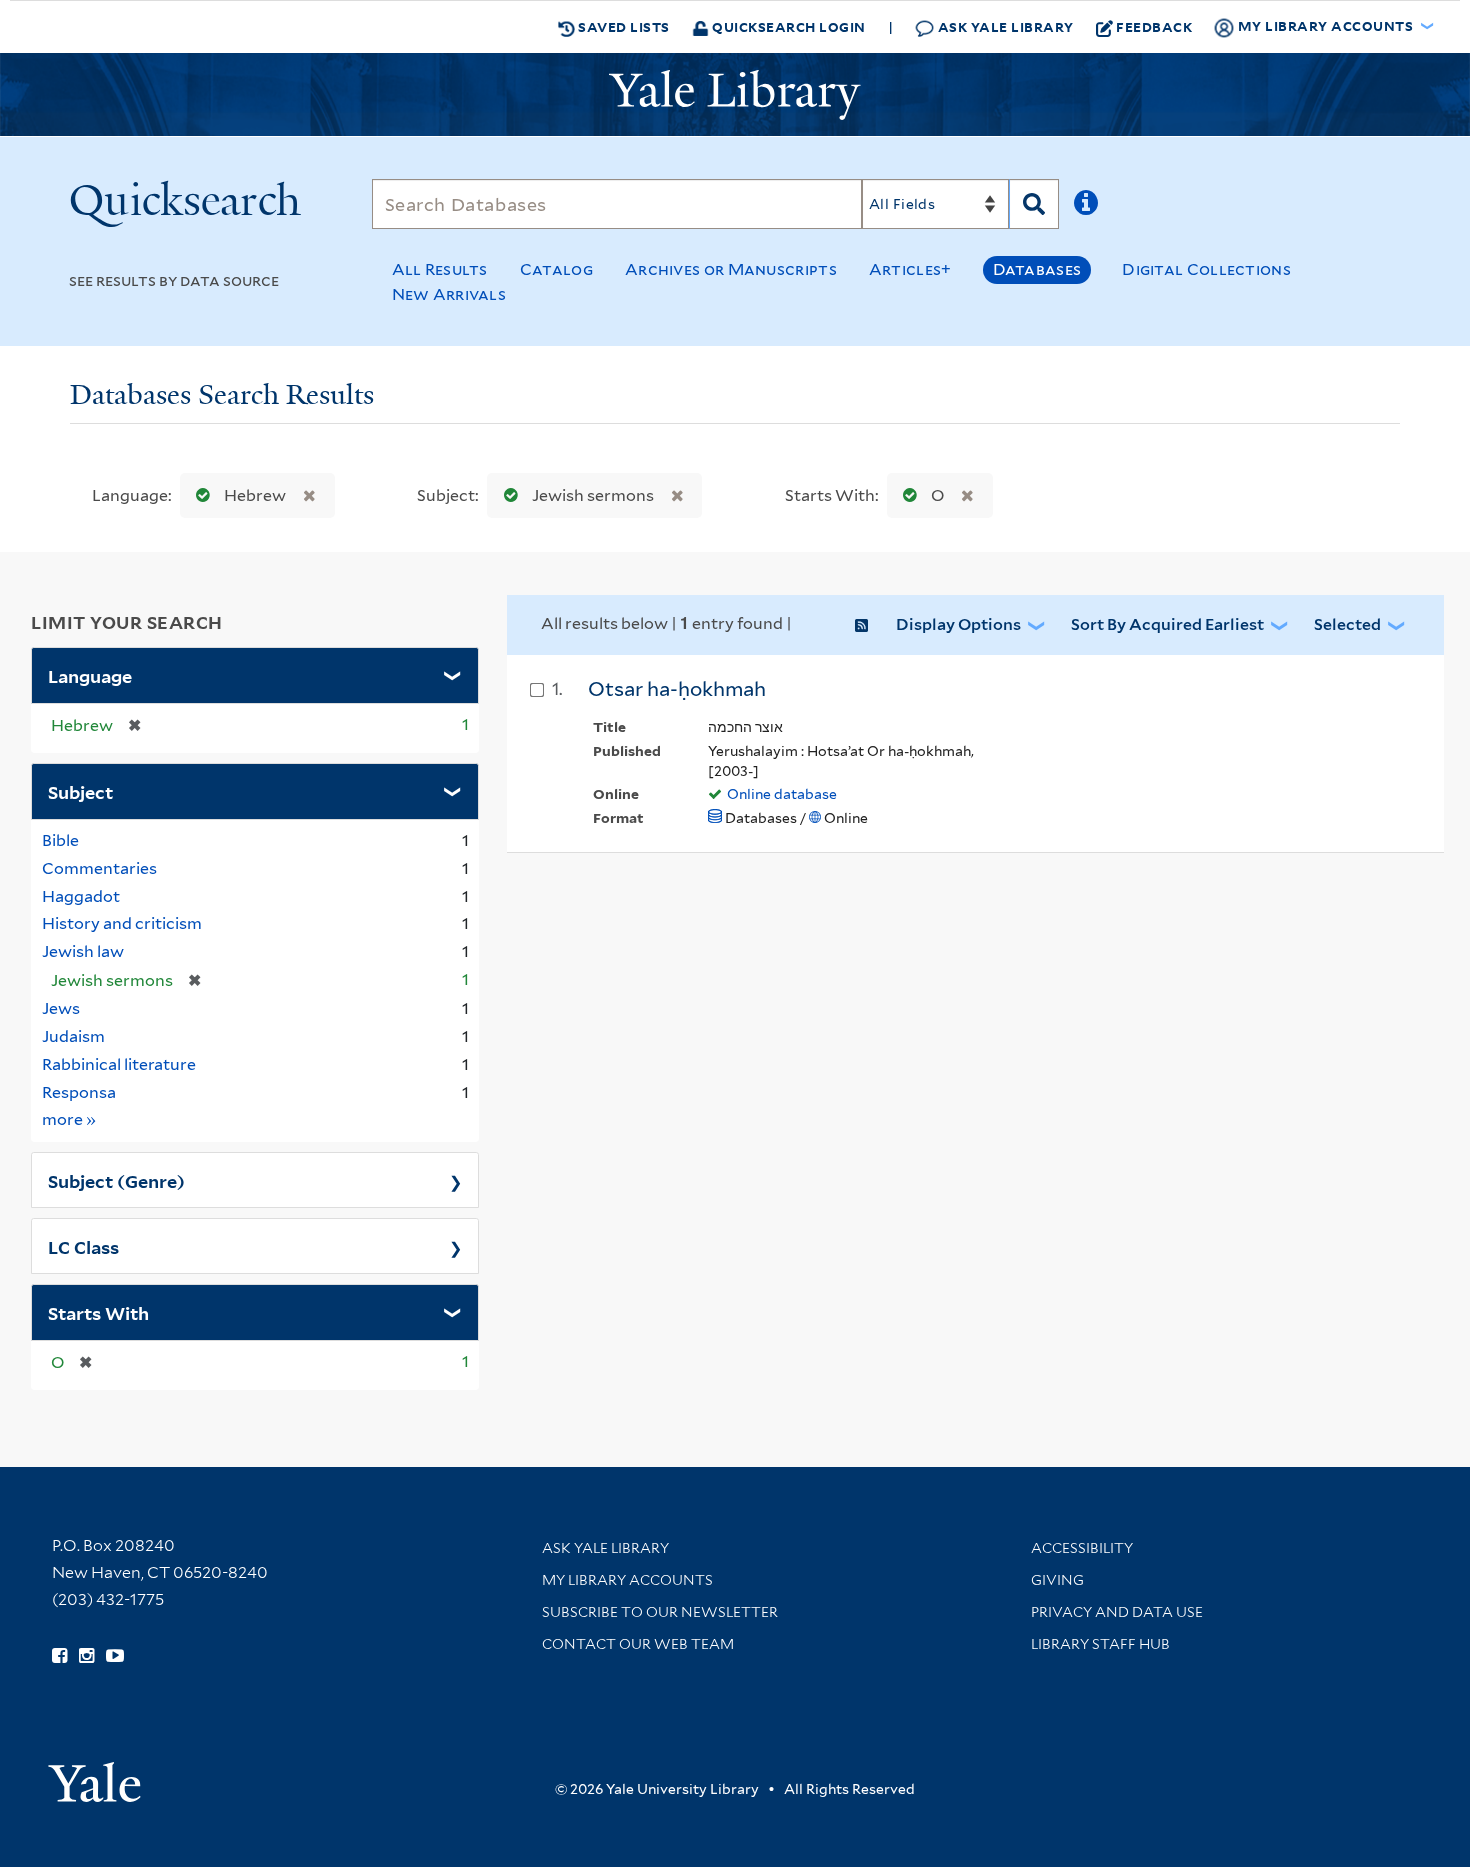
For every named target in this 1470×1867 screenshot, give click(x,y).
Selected (1347, 624)
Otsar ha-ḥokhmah (677, 689)
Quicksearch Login (787, 26)
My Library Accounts (627, 1580)
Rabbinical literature (119, 1064)
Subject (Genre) (116, 1180)
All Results (440, 269)
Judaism (73, 1036)
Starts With (98, 1312)
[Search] (1034, 204)
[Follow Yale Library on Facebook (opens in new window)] (59, 1656)
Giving (1057, 1580)
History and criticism (122, 923)
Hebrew (255, 495)
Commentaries (99, 868)
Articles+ (910, 269)
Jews (61, 1008)
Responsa (79, 1092)
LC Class (83, 1246)
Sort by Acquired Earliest (1167, 624)
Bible (60, 840)
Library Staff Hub (1100, 1644)
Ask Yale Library (1004, 26)
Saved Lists (622, 26)
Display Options (958, 624)
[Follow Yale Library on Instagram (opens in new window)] (86, 1656)
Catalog (556, 269)
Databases (1037, 269)
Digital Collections (1206, 269)
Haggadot (81, 896)
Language (90, 675)
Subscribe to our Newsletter (660, 1612)
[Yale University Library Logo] (735, 95)
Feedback (1154, 26)
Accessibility (1082, 1548)
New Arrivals (449, 294)
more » (69, 1119)
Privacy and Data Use (1117, 1612)
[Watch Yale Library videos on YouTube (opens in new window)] (115, 1656)
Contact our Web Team (638, 1644)
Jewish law (83, 951)
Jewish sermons (593, 495)
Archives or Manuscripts (731, 269)
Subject (80, 791)
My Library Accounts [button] (1325, 25)
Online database (782, 794)
